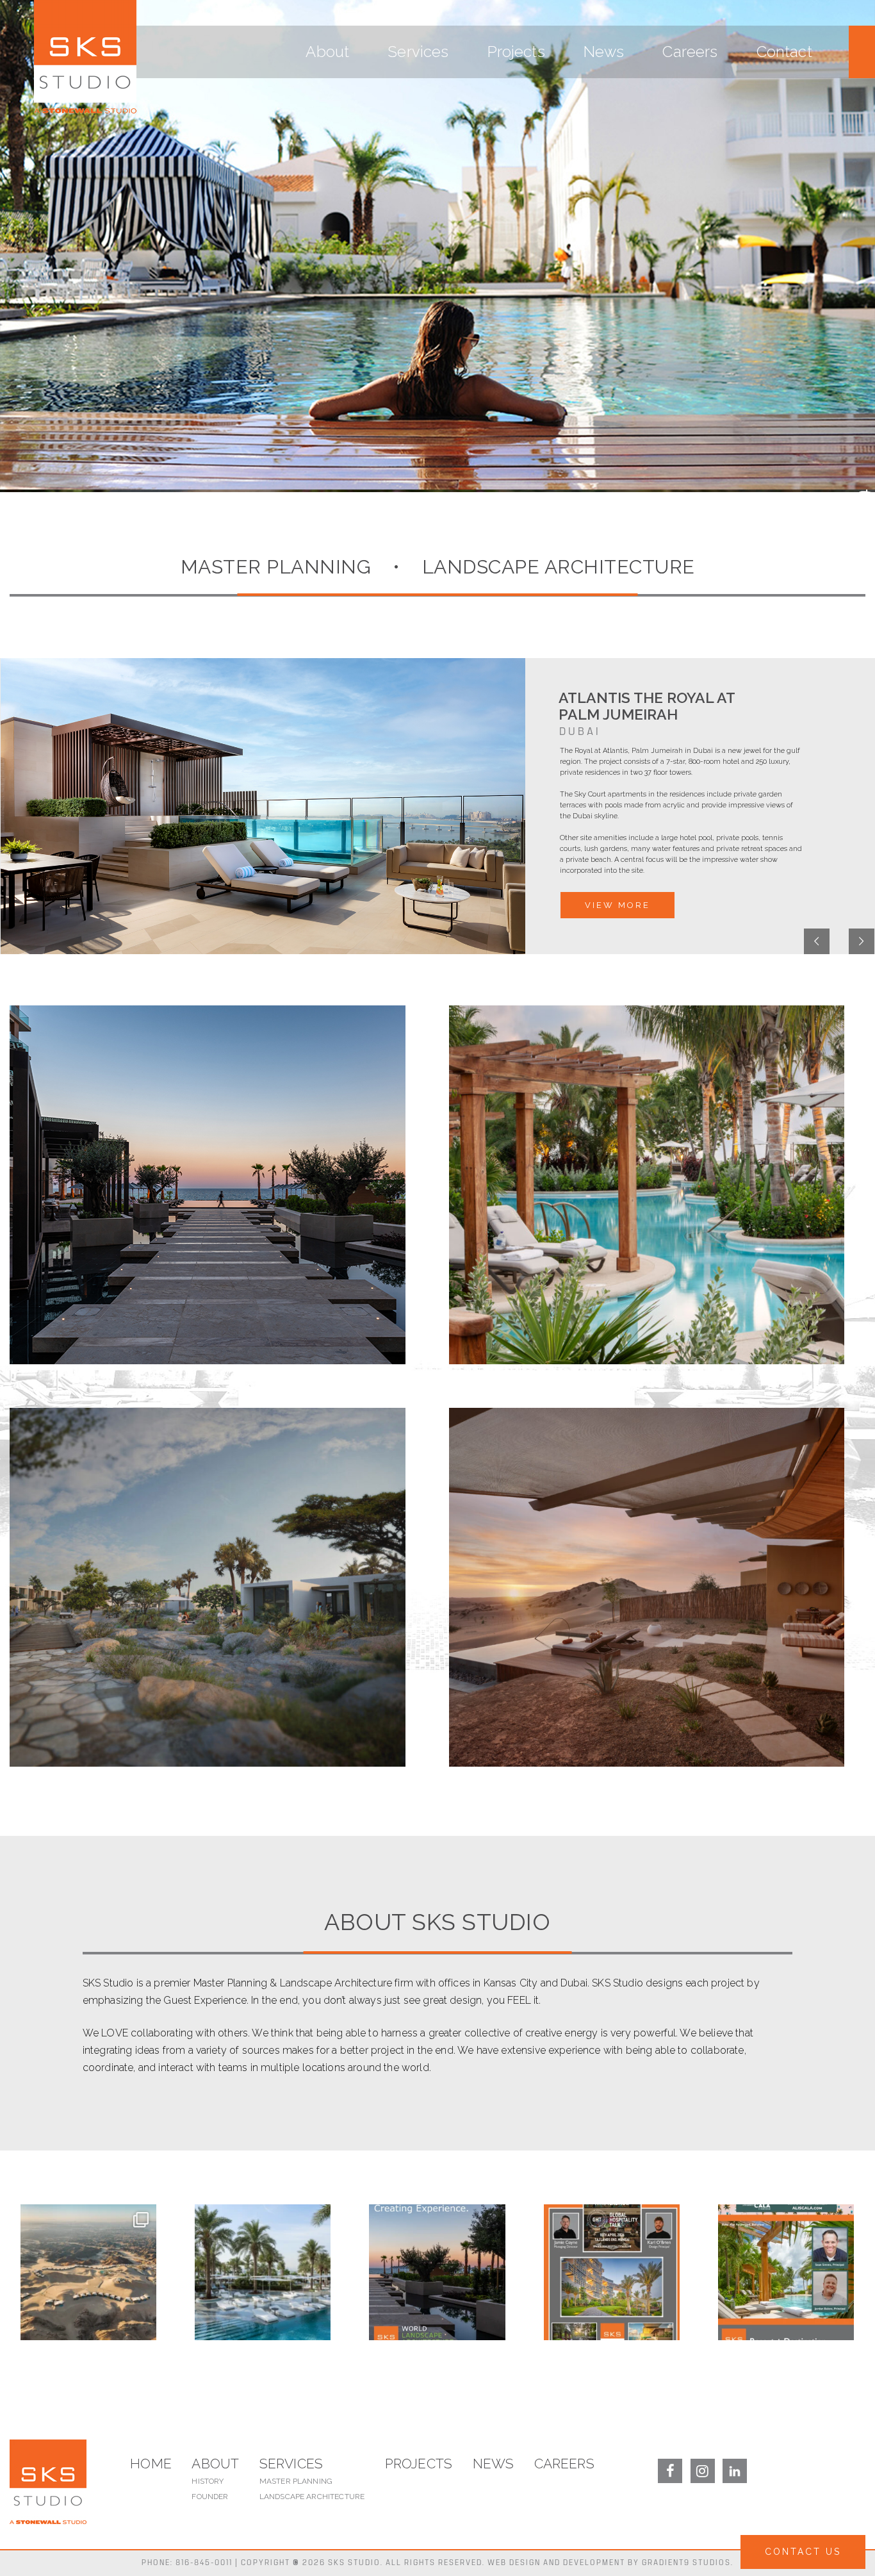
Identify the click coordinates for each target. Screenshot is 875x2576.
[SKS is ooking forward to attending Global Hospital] (612, 2272)
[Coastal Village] (208, 1587)
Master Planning (296, 2481)
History (208, 2481)
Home (151, 2464)
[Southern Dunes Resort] (647, 1587)
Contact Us (803, 2552)
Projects (516, 52)
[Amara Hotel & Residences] (208, 1185)
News (604, 52)
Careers (690, 52)
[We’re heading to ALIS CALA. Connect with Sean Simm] (786, 2272)
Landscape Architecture (312, 2497)
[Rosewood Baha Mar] (647, 1185)
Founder (210, 2497)
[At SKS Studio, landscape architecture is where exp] (437, 2272)
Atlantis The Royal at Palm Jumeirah (647, 706)
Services (418, 52)
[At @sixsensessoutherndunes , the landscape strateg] (88, 2272)
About (327, 52)
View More (617, 905)
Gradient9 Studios (686, 2563)
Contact (784, 52)
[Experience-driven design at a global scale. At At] (263, 2272)
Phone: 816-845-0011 (187, 2563)
